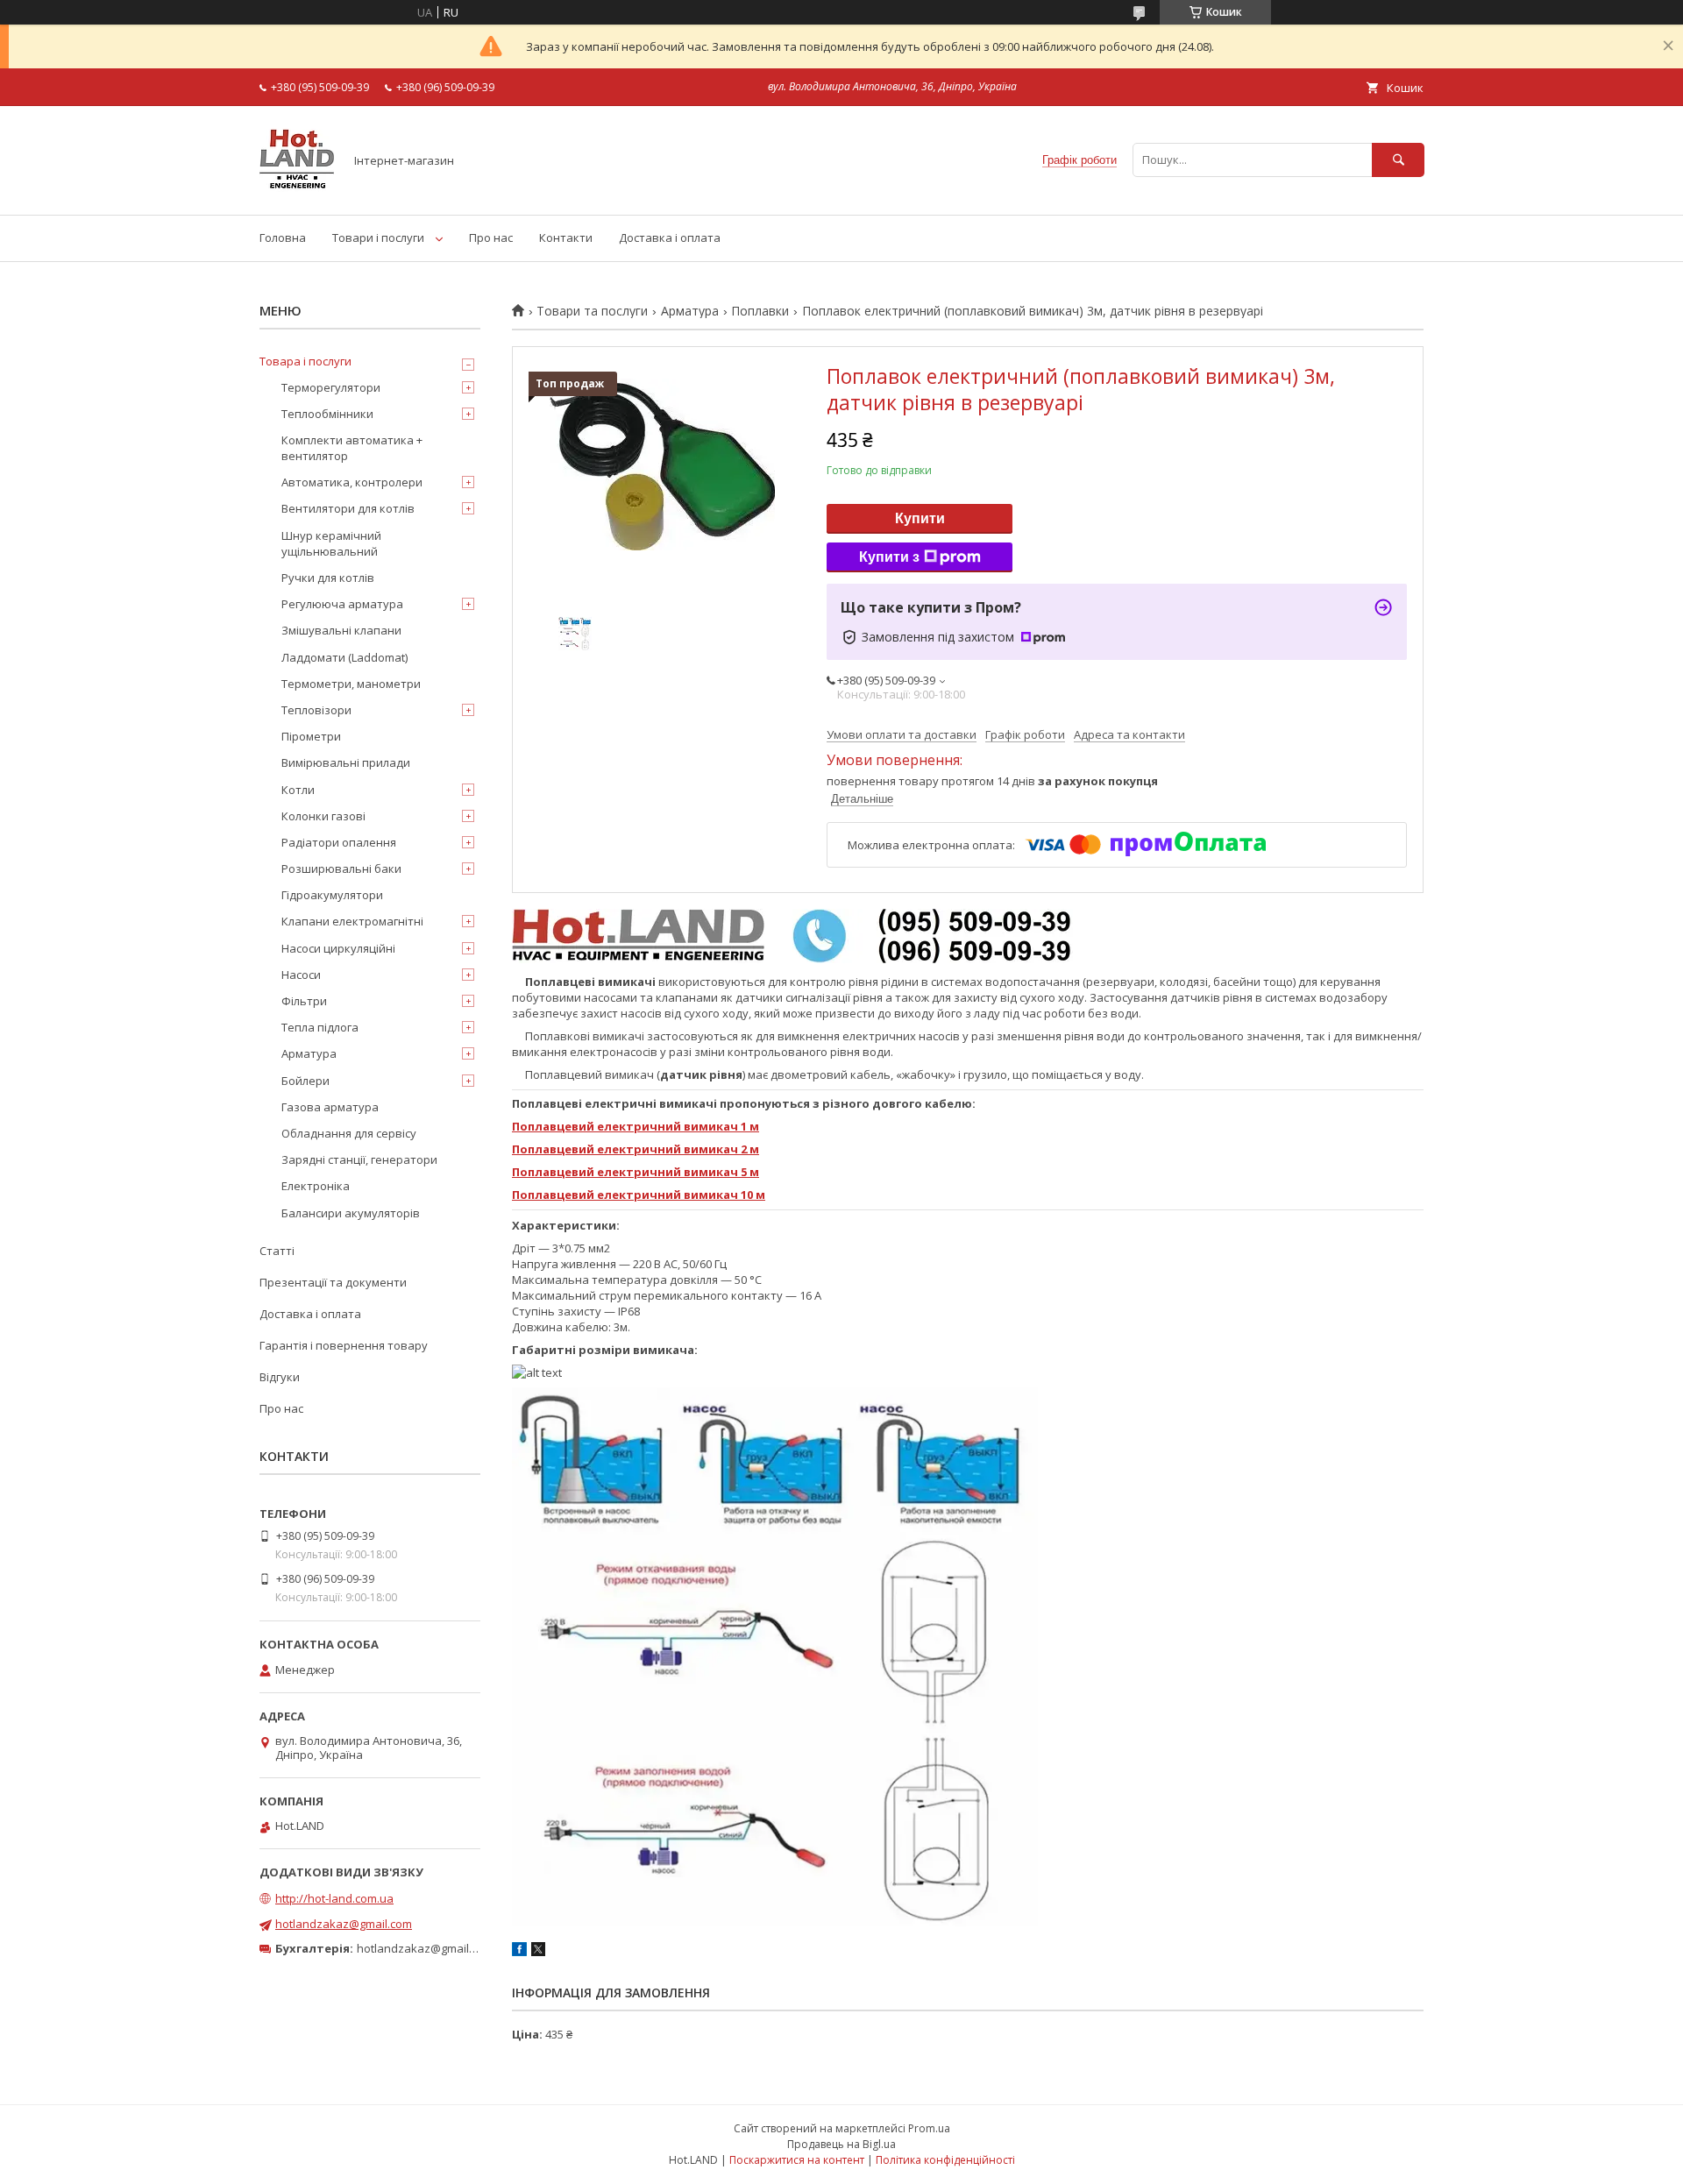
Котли (298, 790)
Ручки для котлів (328, 578)
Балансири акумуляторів (351, 1213)
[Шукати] (1398, 160)
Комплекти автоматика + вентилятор (352, 448)
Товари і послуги (378, 238)
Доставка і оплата (670, 238)
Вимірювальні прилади (346, 762)
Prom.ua (929, 2128)
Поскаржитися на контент (797, 2160)
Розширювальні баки (341, 869)
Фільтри (304, 1001)
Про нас (491, 238)
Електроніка (316, 1186)
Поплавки (760, 311)
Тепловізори (316, 710)
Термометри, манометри (351, 684)
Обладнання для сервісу (349, 1133)
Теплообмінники (327, 414)
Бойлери (305, 1081)
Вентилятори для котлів (348, 508)
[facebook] (519, 1952)
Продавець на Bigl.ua (841, 2144)
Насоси (301, 975)
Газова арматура (330, 1107)
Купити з (889, 557)
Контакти (566, 238)
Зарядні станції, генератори (359, 1159)
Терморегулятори (331, 387)
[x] (538, 1952)
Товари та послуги (592, 311)
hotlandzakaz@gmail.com (344, 1924)
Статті (277, 1251)
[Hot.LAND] (297, 192)
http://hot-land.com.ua (334, 1898)
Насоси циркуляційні (338, 948)
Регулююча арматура (342, 604)
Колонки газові (323, 816)
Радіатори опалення (339, 842)
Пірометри (311, 736)
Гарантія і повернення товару (344, 1345)
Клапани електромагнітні (352, 921)
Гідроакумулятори (332, 895)
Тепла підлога (320, 1027)
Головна (283, 238)
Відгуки (280, 1377)
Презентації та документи (333, 1282)
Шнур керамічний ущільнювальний (331, 543)
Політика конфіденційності (945, 2160)
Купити (920, 518)
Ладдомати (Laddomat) (344, 657)
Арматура (690, 311)
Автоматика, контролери (352, 482)
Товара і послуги (305, 361)
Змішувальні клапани (341, 630)
